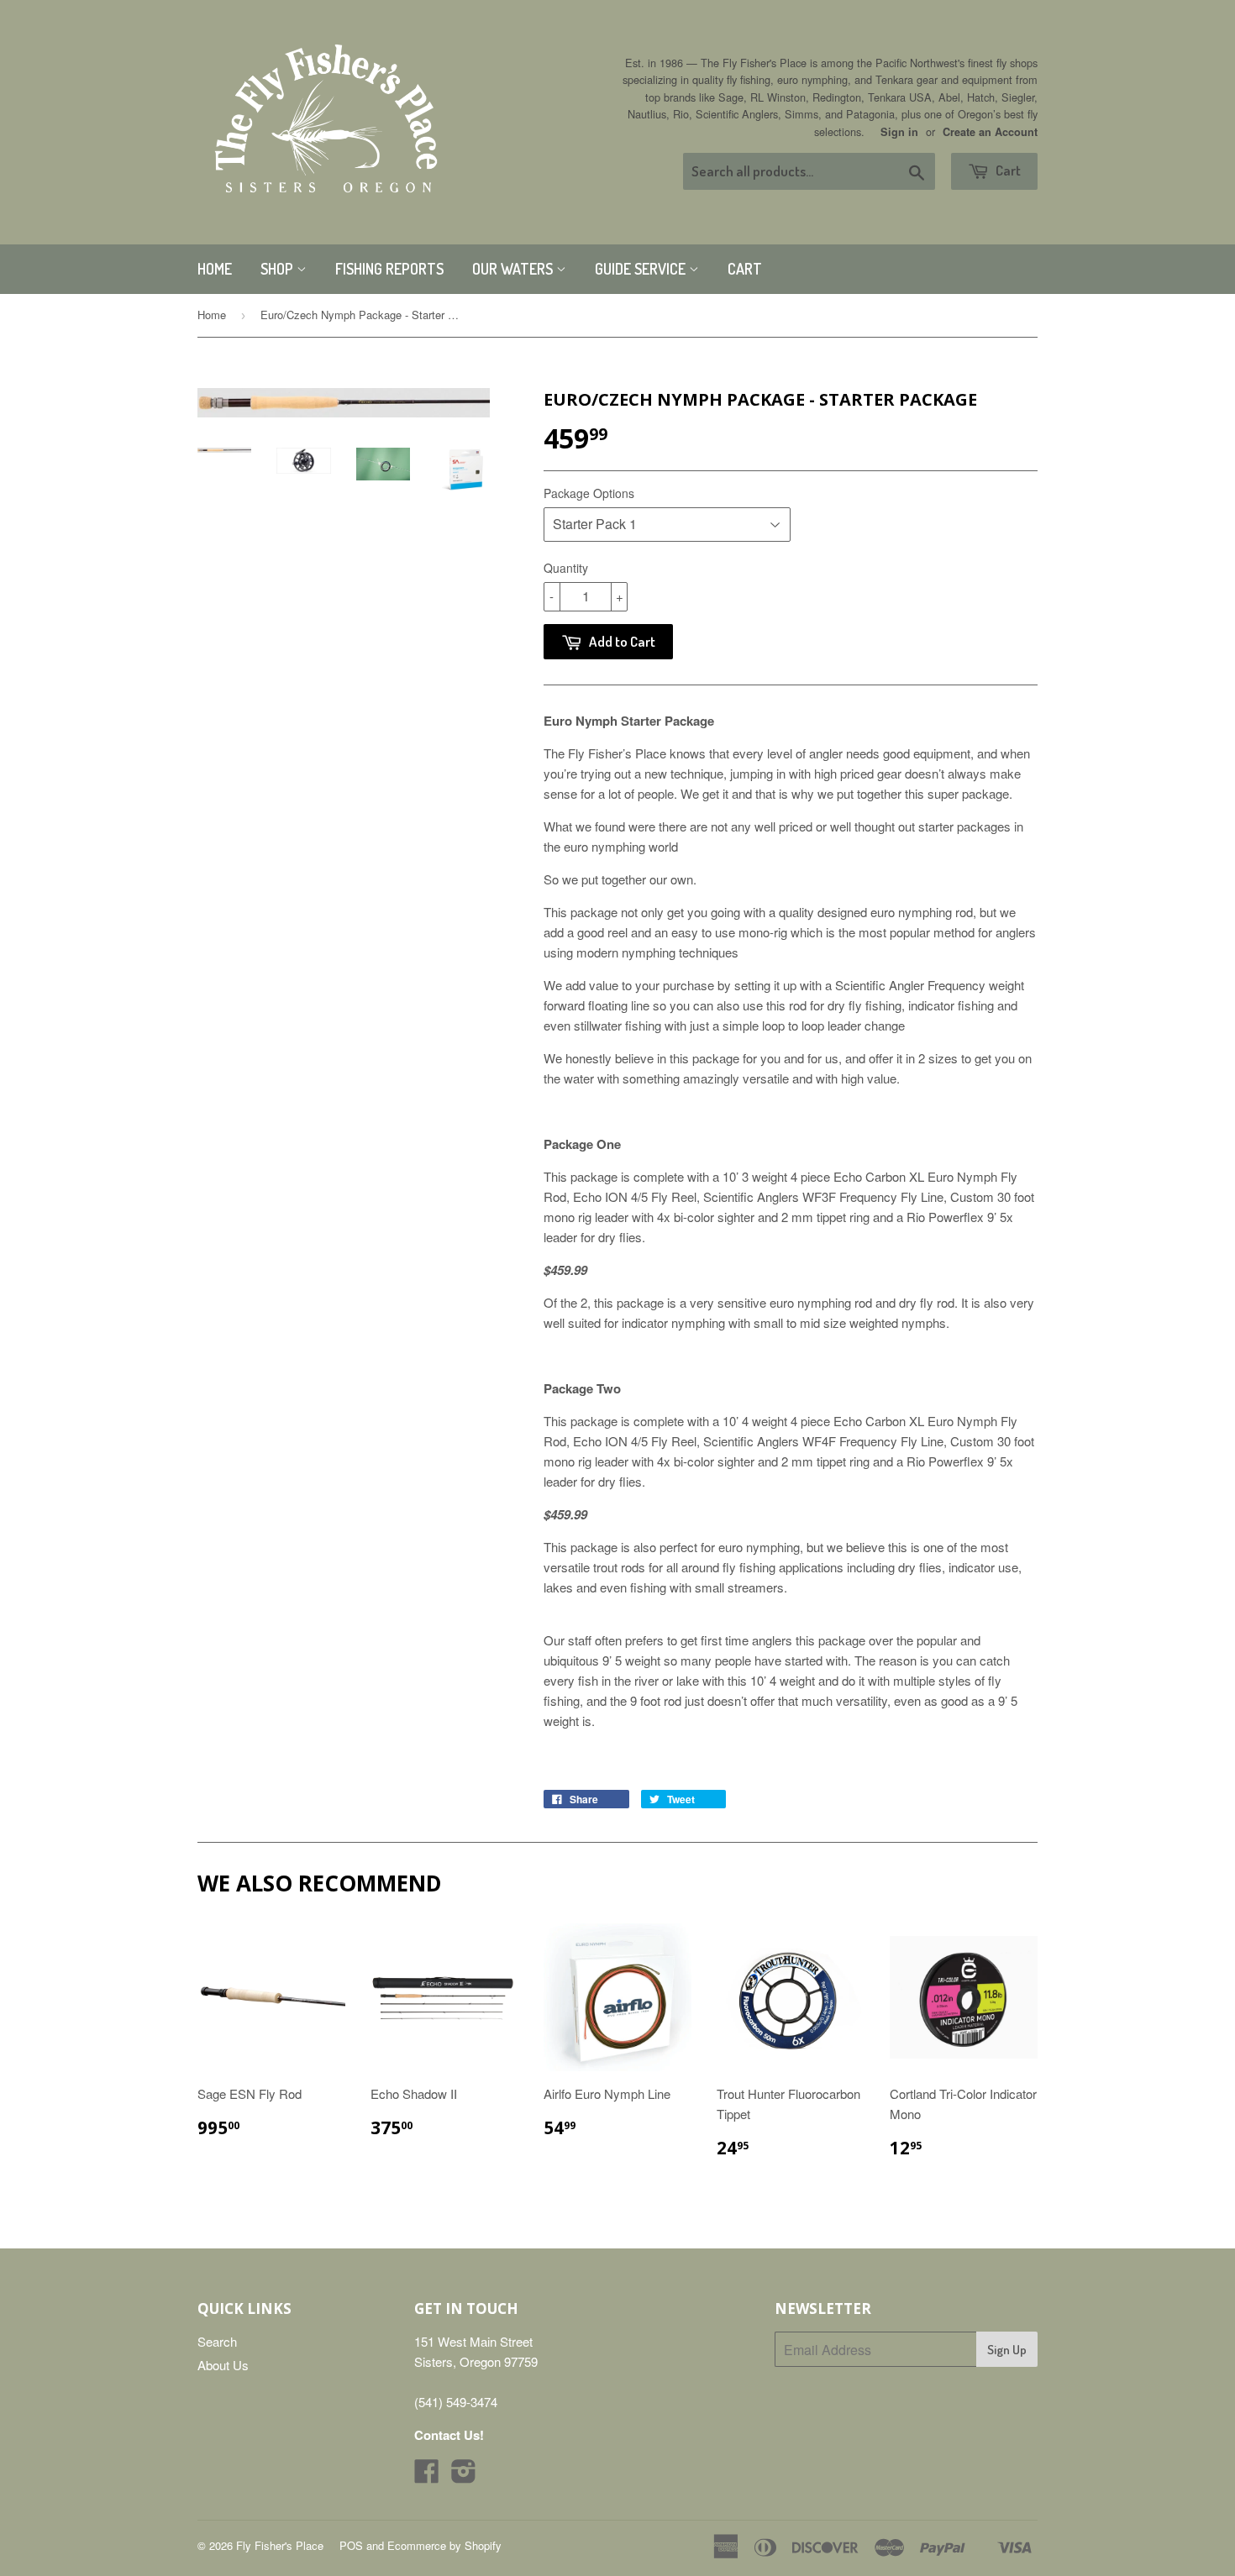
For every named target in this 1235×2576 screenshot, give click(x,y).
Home (215, 269)
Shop (279, 269)
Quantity (566, 568)
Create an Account (990, 132)
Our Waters (514, 269)
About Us (223, 2365)
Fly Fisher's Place (280, 2545)
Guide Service (642, 269)
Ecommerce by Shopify (444, 2545)
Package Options (589, 493)
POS (351, 2545)
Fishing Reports (389, 269)
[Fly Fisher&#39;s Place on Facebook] (427, 2476)
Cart (1007, 170)
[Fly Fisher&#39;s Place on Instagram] (464, 2476)
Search (217, 2341)
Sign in (899, 132)
